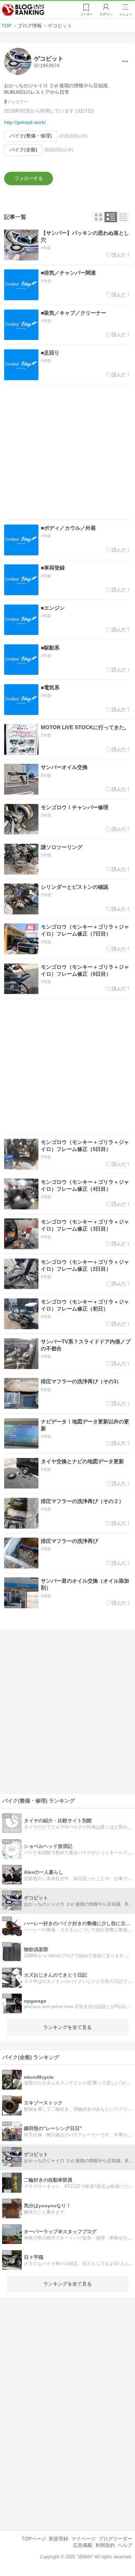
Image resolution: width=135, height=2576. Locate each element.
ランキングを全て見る (67, 2027)
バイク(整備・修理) (31, 136)
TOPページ (34, 2539)
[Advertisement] (67, 452)
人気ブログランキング (23, 10)
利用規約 (105, 2545)
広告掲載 (83, 2545)
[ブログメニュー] (125, 61)
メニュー (126, 14)
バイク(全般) (24, 150)
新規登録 (58, 2539)
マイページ (83, 2539)
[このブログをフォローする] (29, 178)
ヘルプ (125, 2545)
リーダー (87, 14)
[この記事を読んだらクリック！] (119, 255)
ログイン (106, 14)
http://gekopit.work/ (25, 122)
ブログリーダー (115, 2539)
